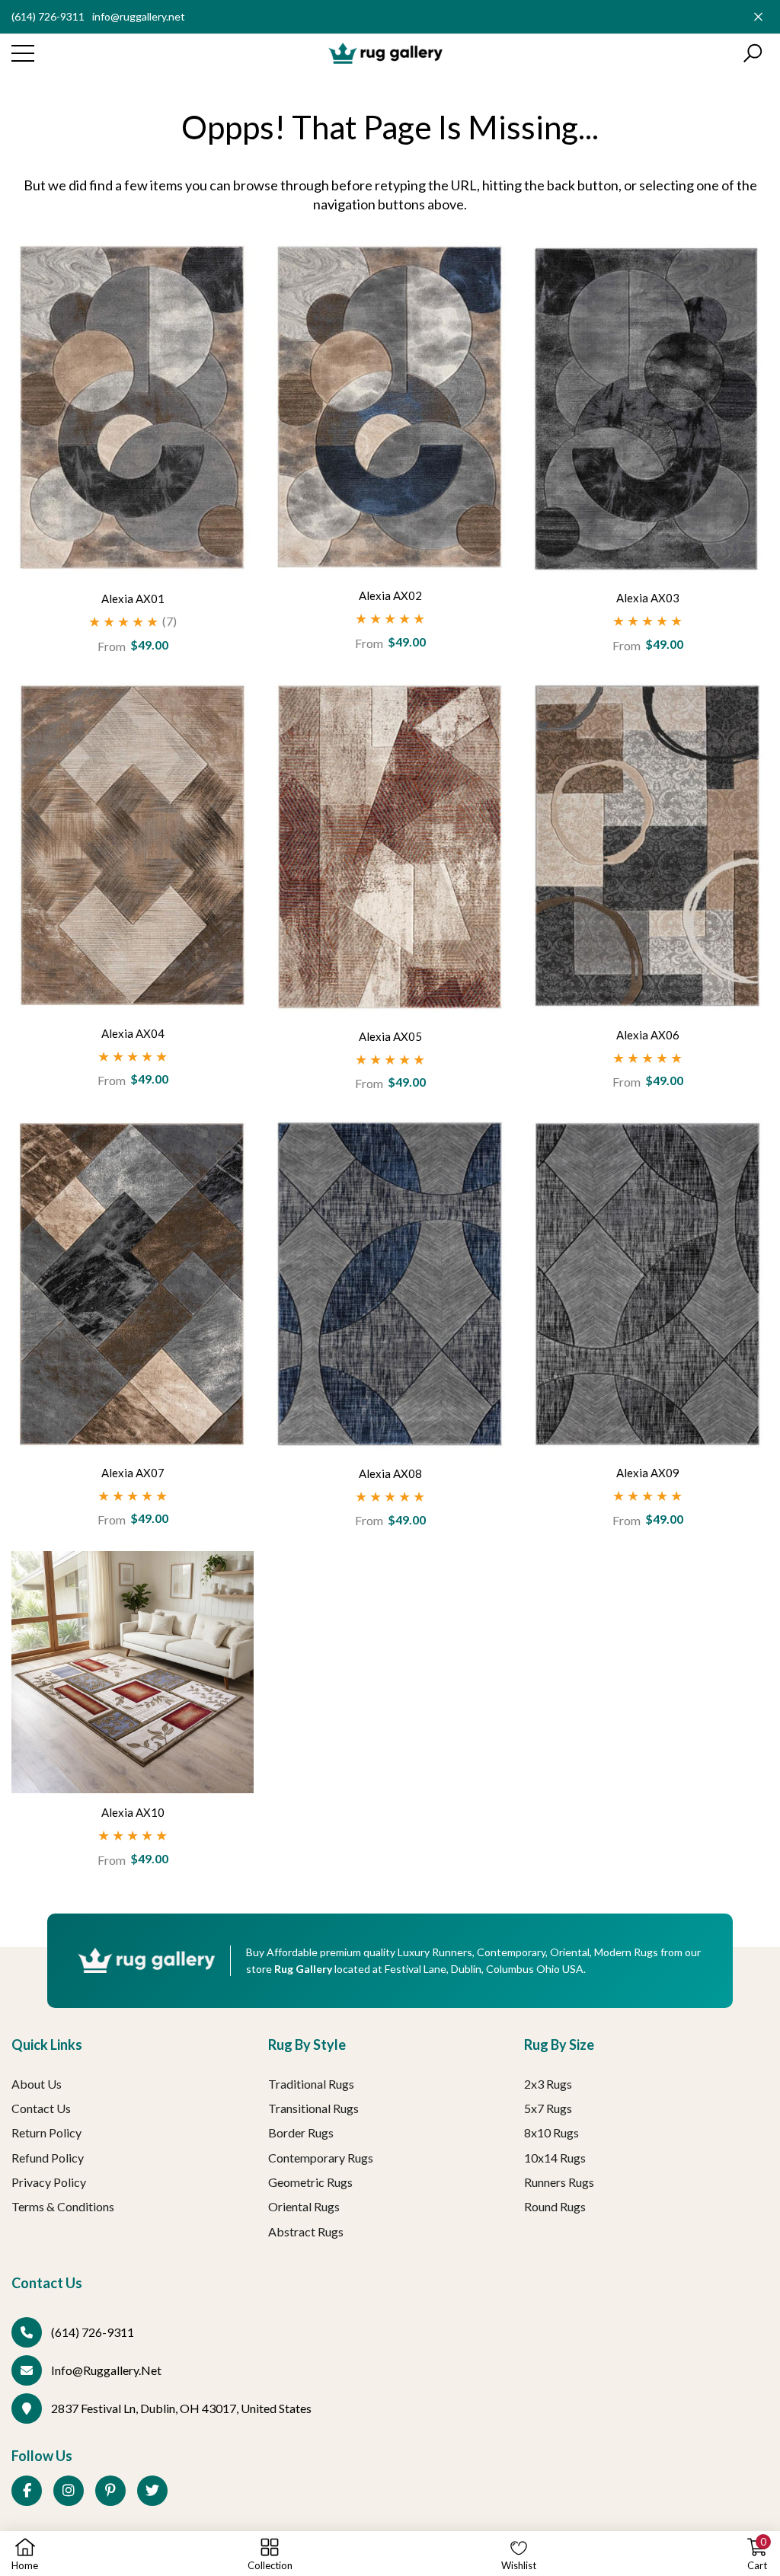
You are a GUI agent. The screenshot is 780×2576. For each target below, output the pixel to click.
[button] (753, 53)
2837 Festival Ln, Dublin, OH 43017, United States (181, 2408)
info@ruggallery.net (139, 16)
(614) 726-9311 (48, 16)
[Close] (758, 16)
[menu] (23, 53)
